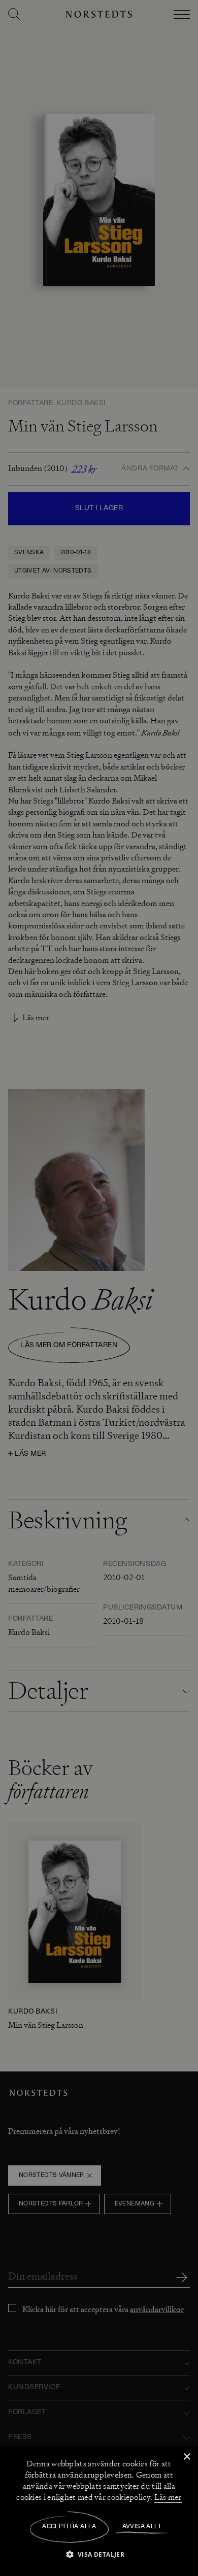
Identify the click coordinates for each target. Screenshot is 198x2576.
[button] (99, 2554)
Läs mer (168, 2497)
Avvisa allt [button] (142, 2527)
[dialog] (99, 1288)
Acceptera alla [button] (69, 2527)
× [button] (187, 2457)
